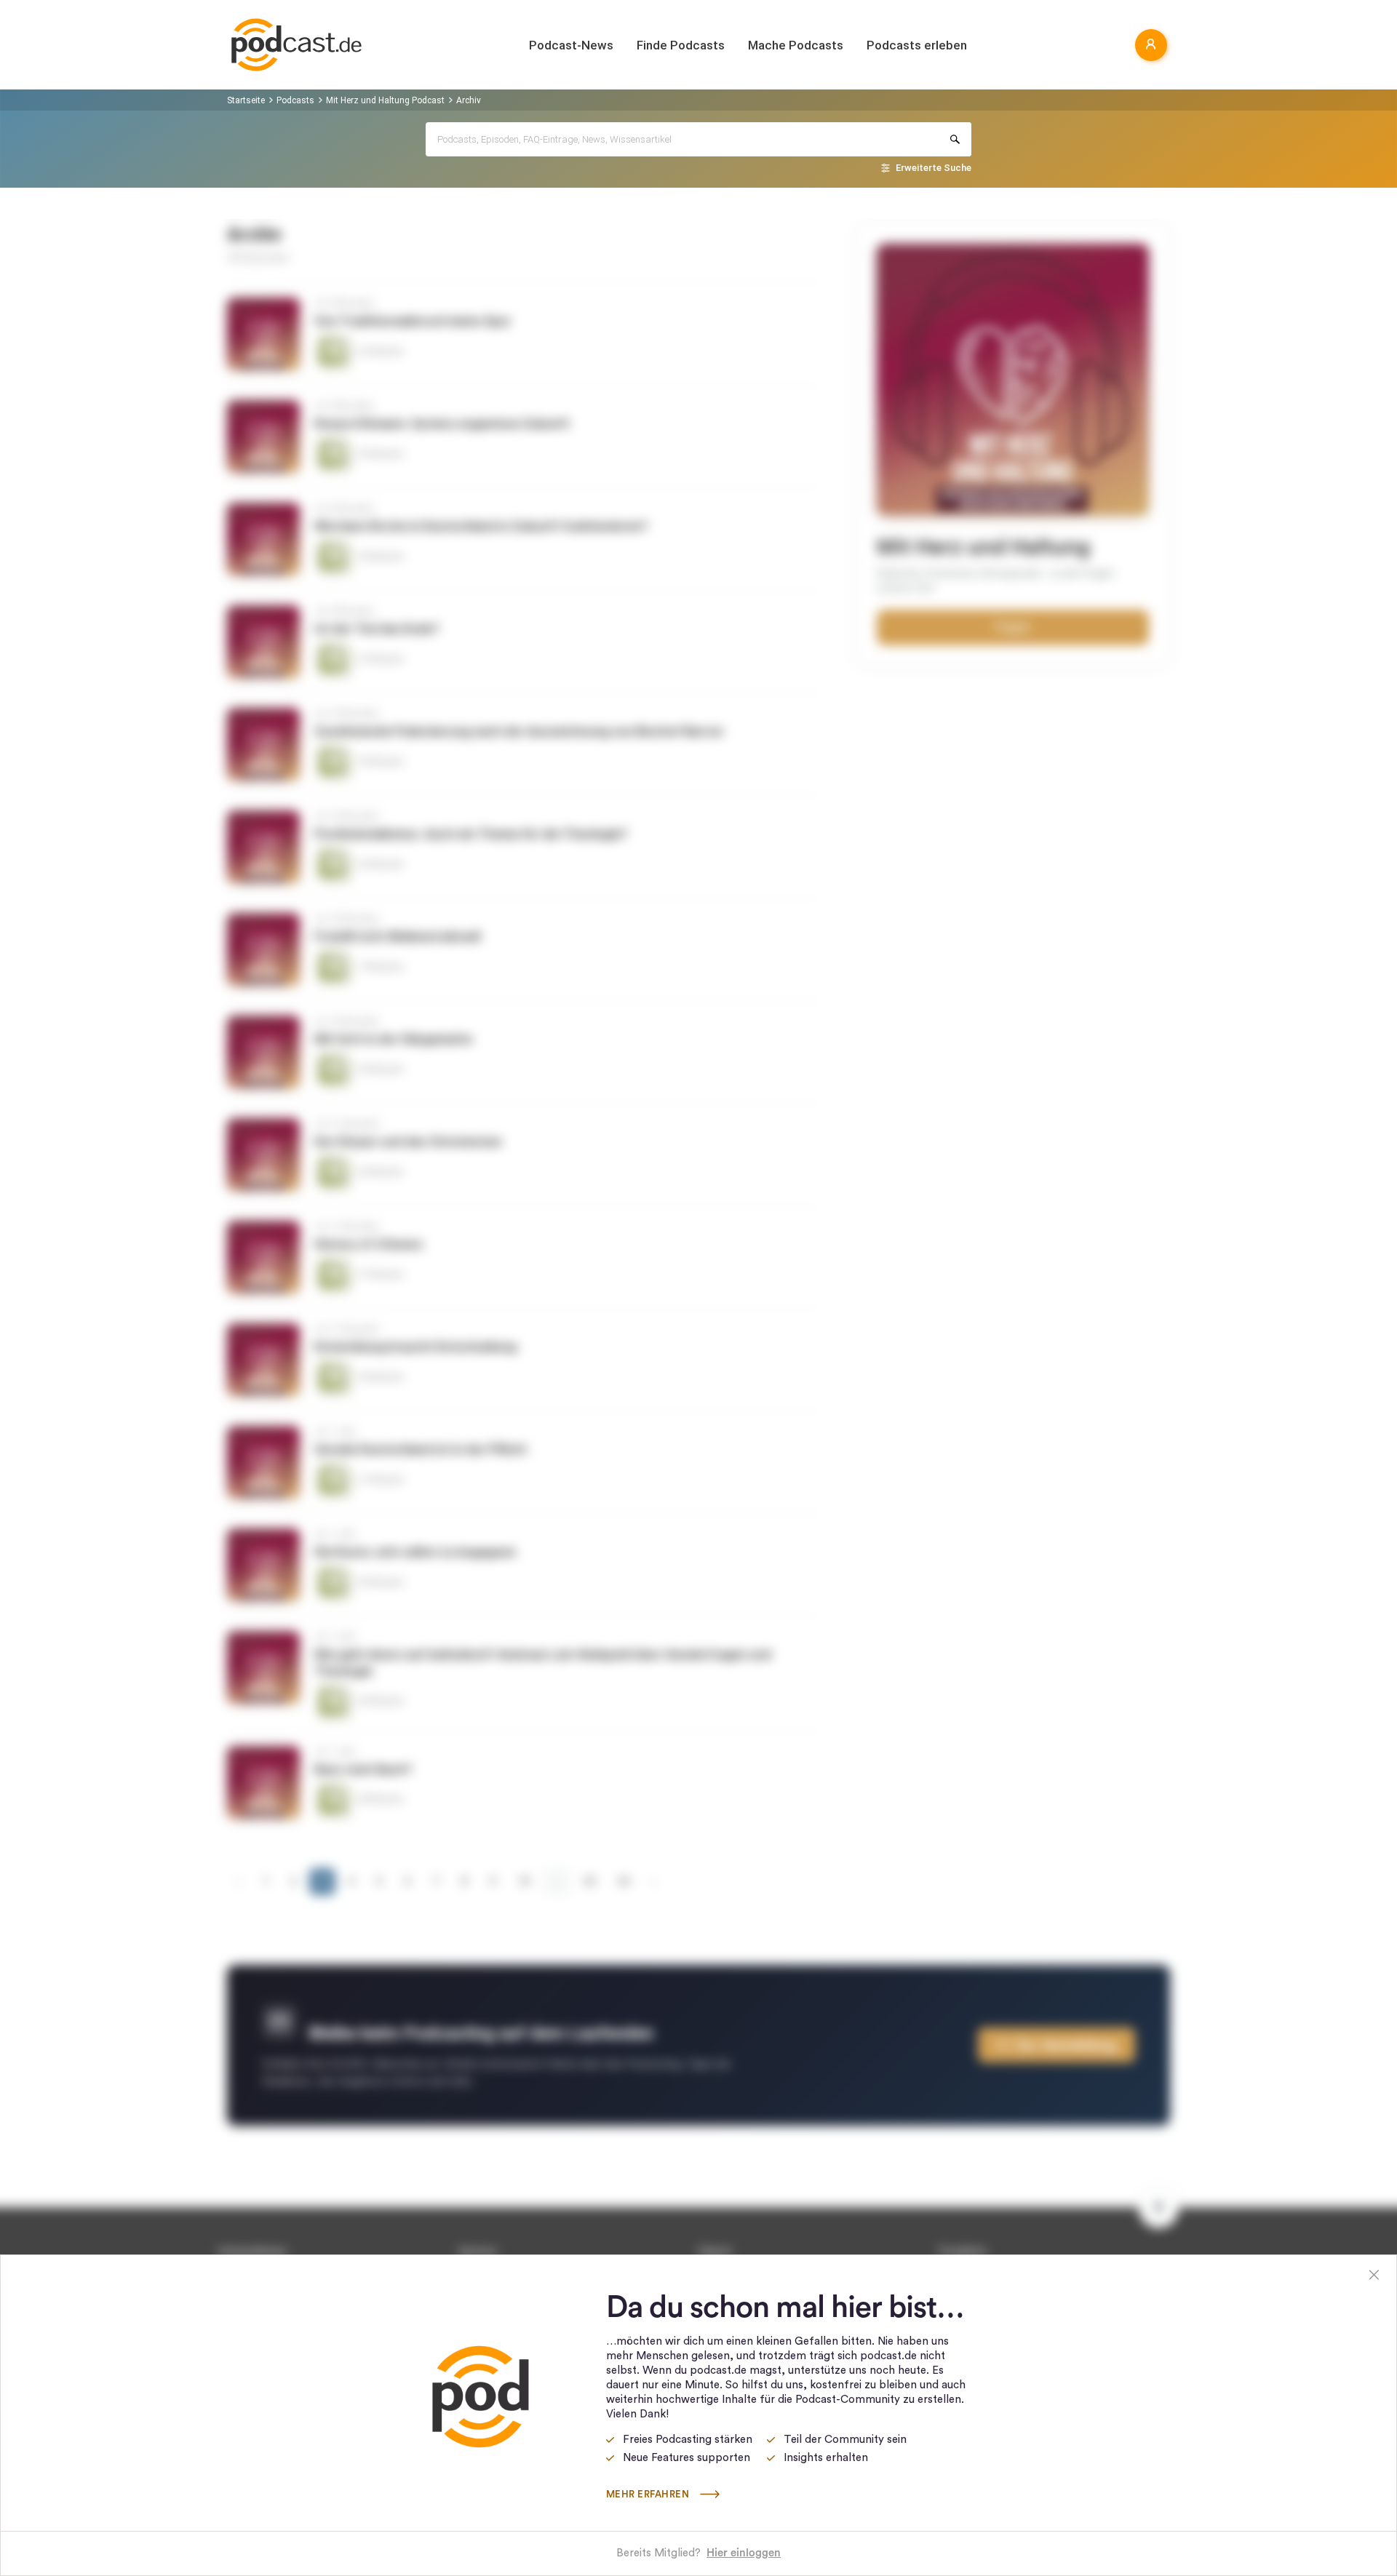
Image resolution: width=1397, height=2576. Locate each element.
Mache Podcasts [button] (796, 45)
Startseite (246, 100)
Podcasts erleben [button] (917, 45)
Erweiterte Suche (934, 168)
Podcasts (295, 100)
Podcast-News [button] (571, 45)
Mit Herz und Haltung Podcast (385, 100)
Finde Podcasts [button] (681, 45)
